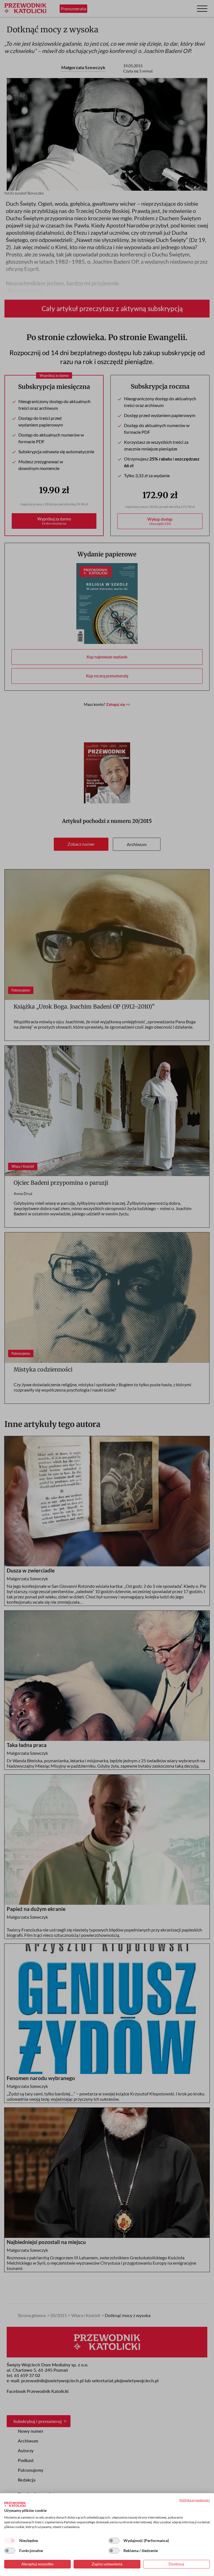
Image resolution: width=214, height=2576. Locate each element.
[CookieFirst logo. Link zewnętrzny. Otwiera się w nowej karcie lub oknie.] (15, 2504)
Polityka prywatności (195, 2500)
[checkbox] (10, 2541)
